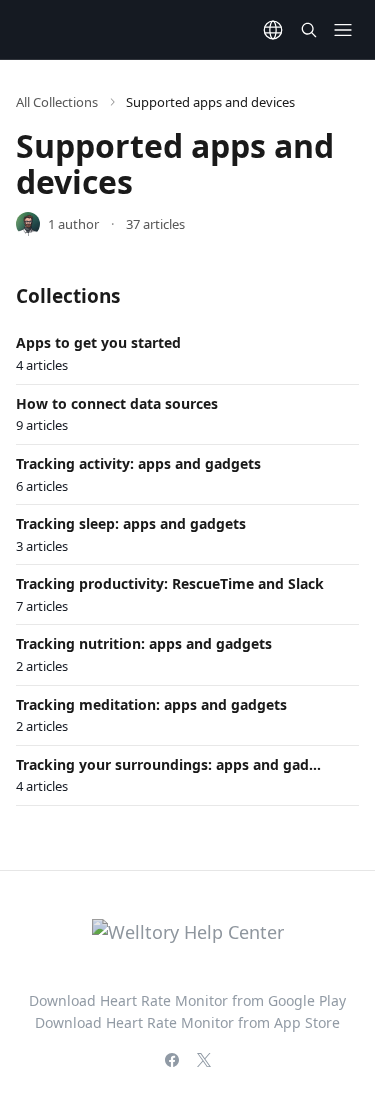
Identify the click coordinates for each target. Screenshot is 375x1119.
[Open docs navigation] (343, 30)
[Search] (309, 30)
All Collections (57, 102)
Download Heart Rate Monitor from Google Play (187, 1000)
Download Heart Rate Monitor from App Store (187, 1022)
